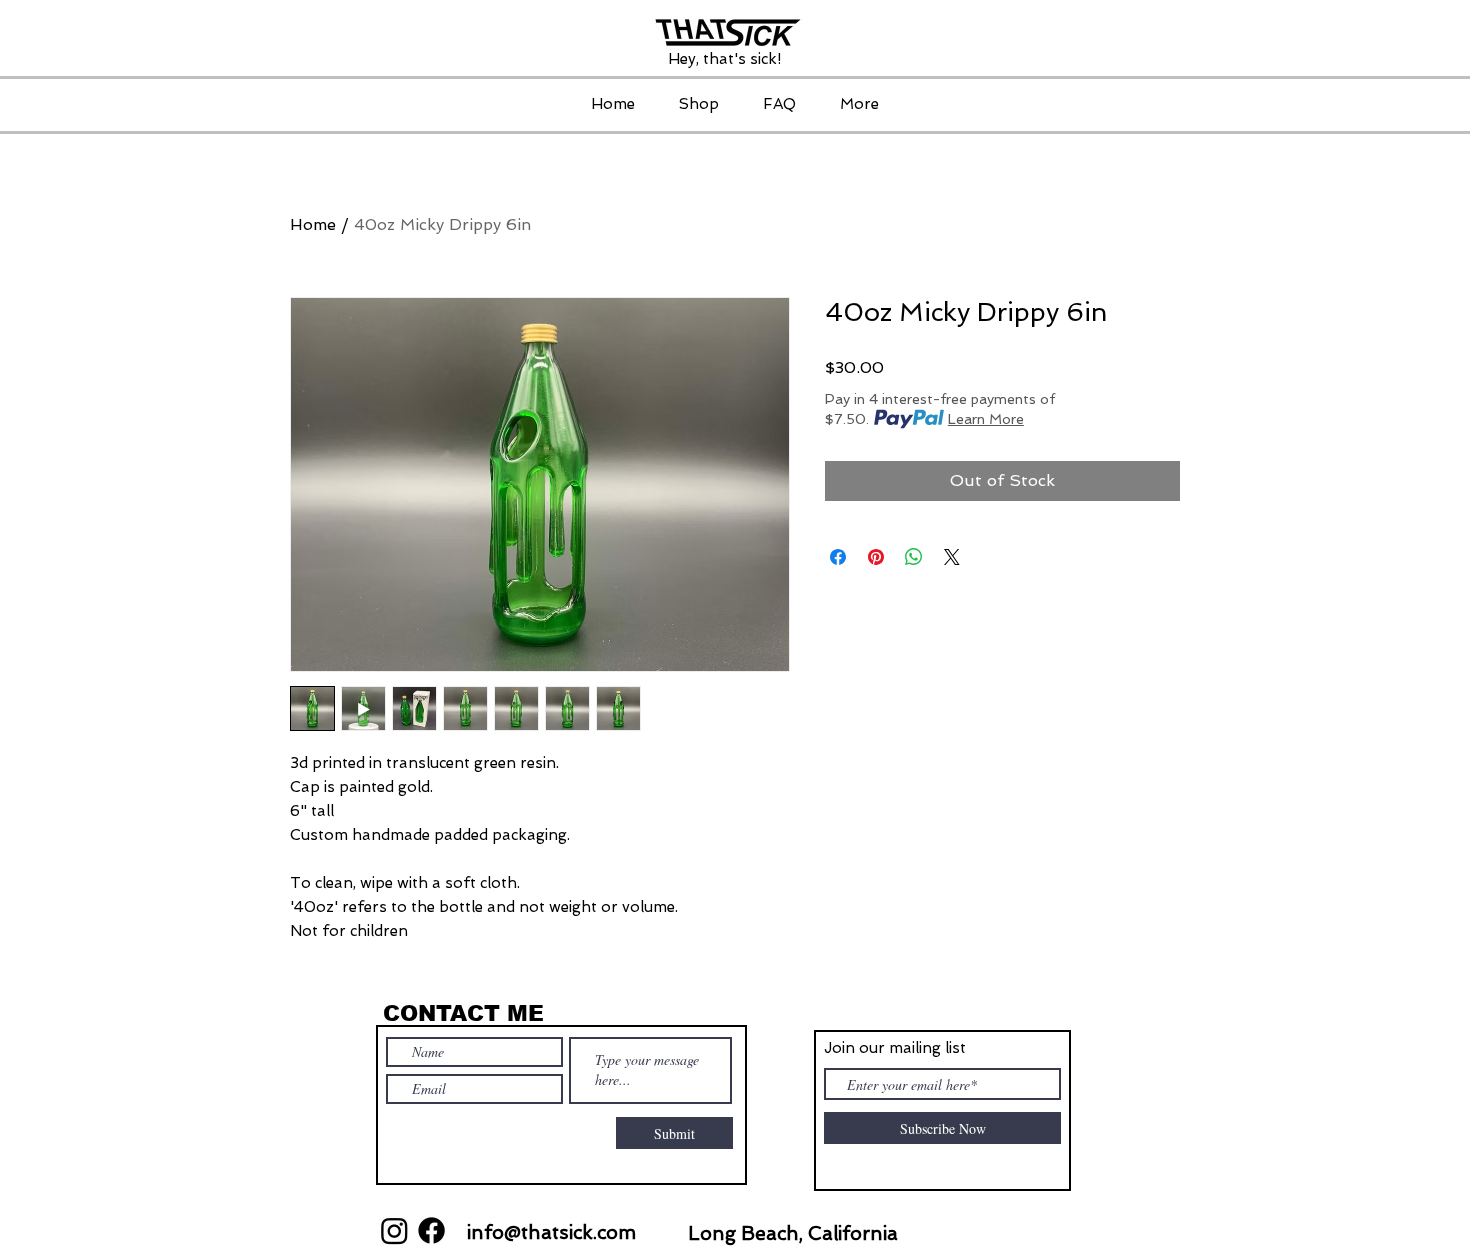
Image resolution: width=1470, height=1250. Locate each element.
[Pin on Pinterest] (876, 557)
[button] (699, 104)
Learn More (986, 419)
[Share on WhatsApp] (914, 557)
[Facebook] (431, 1230)
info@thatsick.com (551, 1232)
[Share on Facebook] (838, 557)
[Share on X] (952, 557)
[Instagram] (394, 1230)
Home (313, 224)
